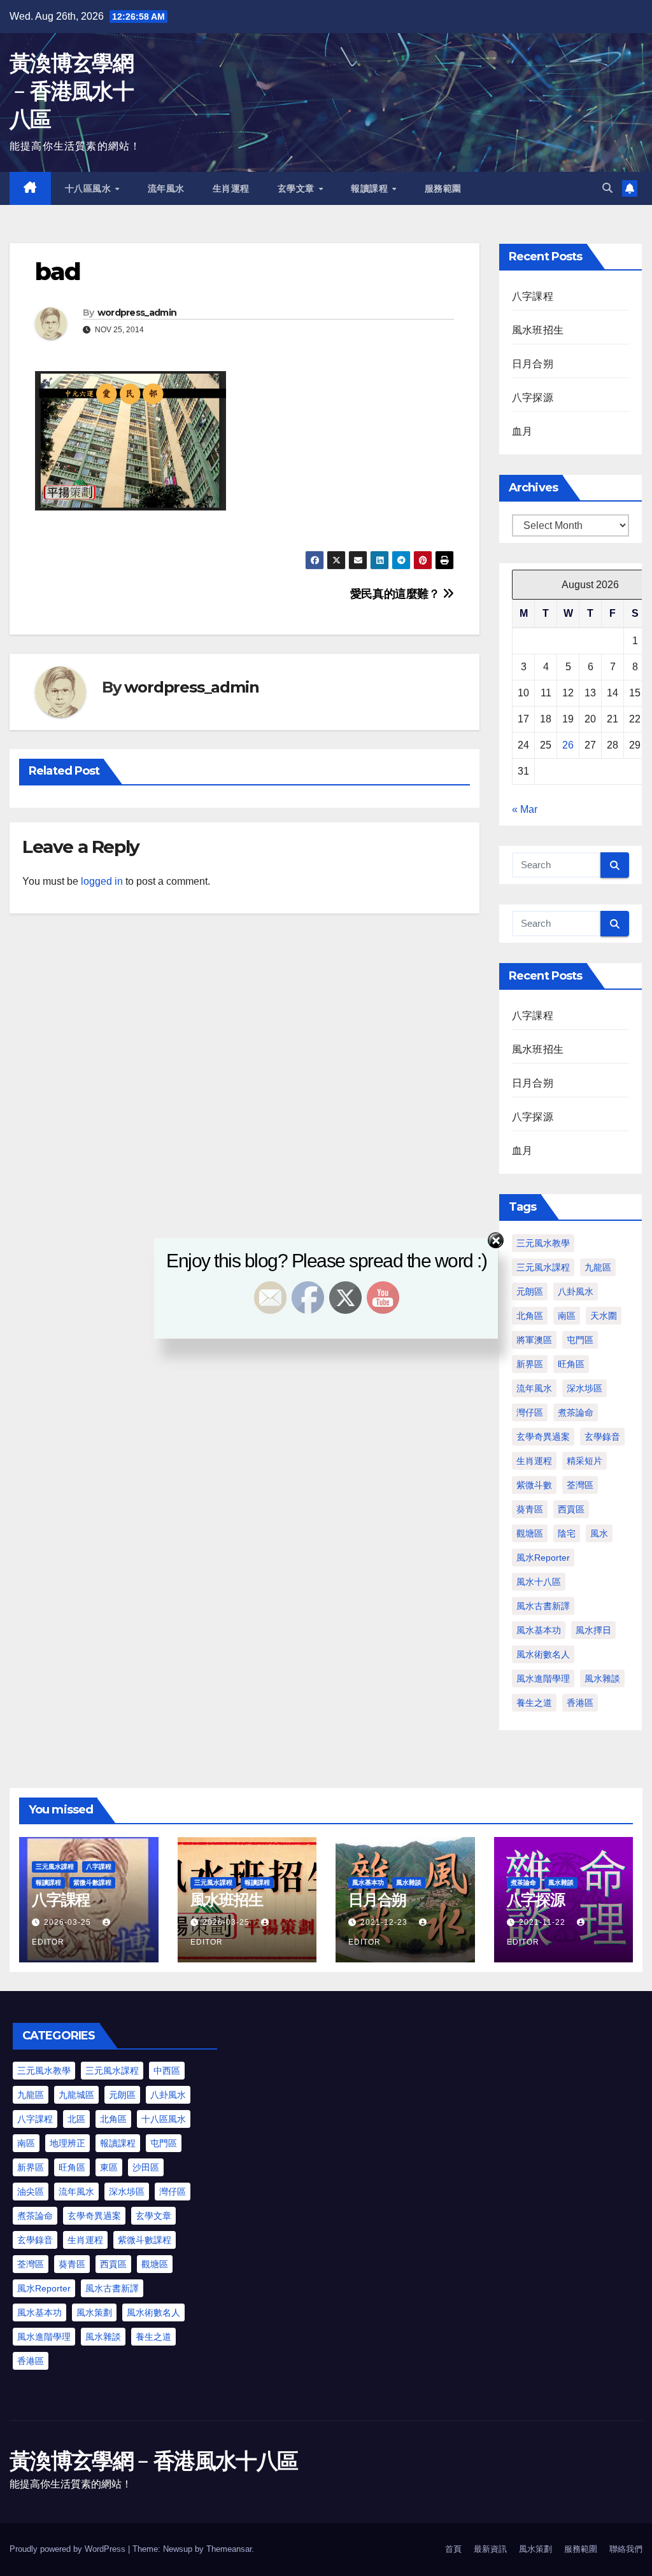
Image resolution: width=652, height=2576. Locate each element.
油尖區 (31, 2192)
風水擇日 (593, 1630)
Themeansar (229, 2549)
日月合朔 (533, 364)
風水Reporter (543, 1558)
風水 (599, 1533)
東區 (109, 2167)
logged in (102, 881)
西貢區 (571, 1509)
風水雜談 (602, 1679)
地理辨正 (67, 2143)
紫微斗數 (534, 1485)
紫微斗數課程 (92, 1883)
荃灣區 (580, 1485)
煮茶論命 (576, 1412)
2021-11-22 (543, 1922)
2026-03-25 (69, 1922)
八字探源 (533, 398)
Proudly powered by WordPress (69, 2549)
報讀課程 (371, 188)
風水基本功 (539, 1630)
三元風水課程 (55, 1867)
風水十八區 (539, 1582)
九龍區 (31, 2095)
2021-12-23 (385, 1922)
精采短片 (585, 1461)
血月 (522, 431)
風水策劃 (94, 2312)
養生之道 (534, 1703)
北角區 (113, 2119)
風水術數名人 (543, 1654)
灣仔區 (530, 1412)
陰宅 (567, 1533)
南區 (26, 2143)
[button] (607, 188)
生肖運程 (231, 188)
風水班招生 (538, 330)
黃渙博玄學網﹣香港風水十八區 (71, 91)
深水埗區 (585, 1388)
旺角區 (571, 1364)
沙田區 (146, 2167)
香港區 (580, 1703)
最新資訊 (490, 2549)
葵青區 (530, 1509)
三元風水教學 (44, 2071)
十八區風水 (89, 188)
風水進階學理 (543, 1679)
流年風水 (166, 188)
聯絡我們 (626, 2549)
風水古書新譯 (543, 1606)
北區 (76, 2119)
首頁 (453, 2549)
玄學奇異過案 (543, 1437)
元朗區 (122, 2095)
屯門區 (164, 2143)
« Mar (525, 809)
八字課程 (533, 296)
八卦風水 (168, 2095)
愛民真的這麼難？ (397, 594)
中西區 (167, 2071)
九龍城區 (76, 2095)
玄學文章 (298, 188)
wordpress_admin (137, 313)
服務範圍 (443, 188)
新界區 (530, 1364)
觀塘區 (530, 1533)
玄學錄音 (602, 1437)
